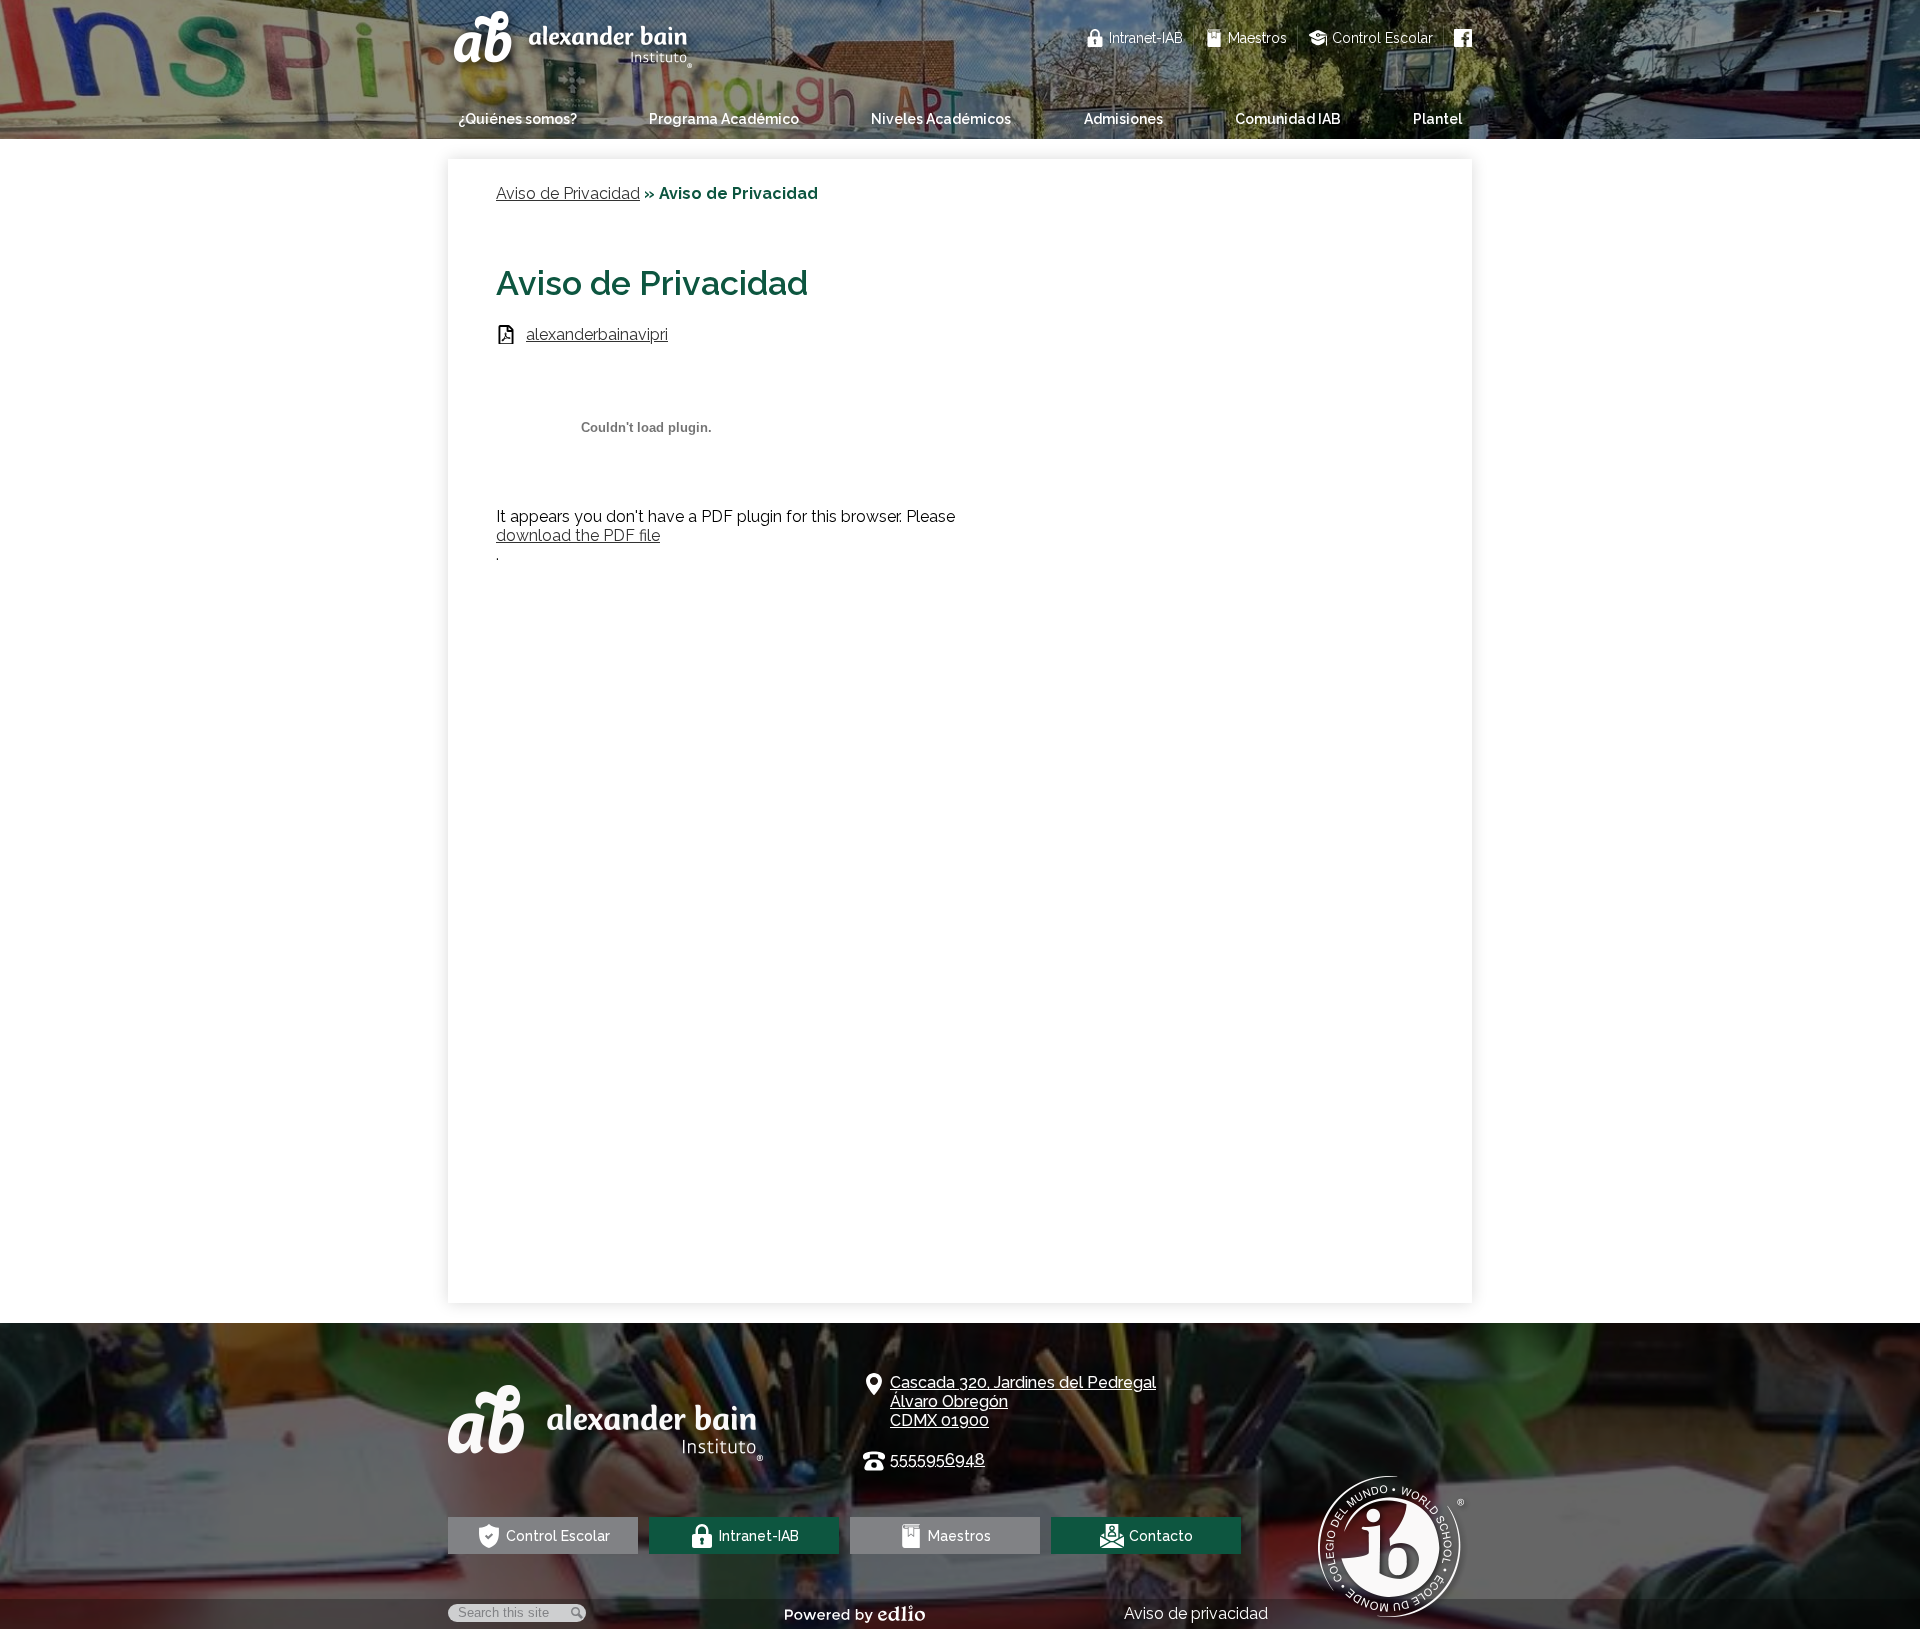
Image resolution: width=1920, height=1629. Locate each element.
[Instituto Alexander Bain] (575, 42)
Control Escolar (1382, 38)
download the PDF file (578, 535)
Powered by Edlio (855, 1614)
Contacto (1161, 1536)
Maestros (1257, 38)
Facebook (1463, 38)
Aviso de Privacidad (568, 193)
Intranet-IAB (1146, 38)
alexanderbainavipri (597, 334)
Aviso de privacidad (1196, 1613)
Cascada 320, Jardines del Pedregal (1023, 1401)
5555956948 (937, 1459)
